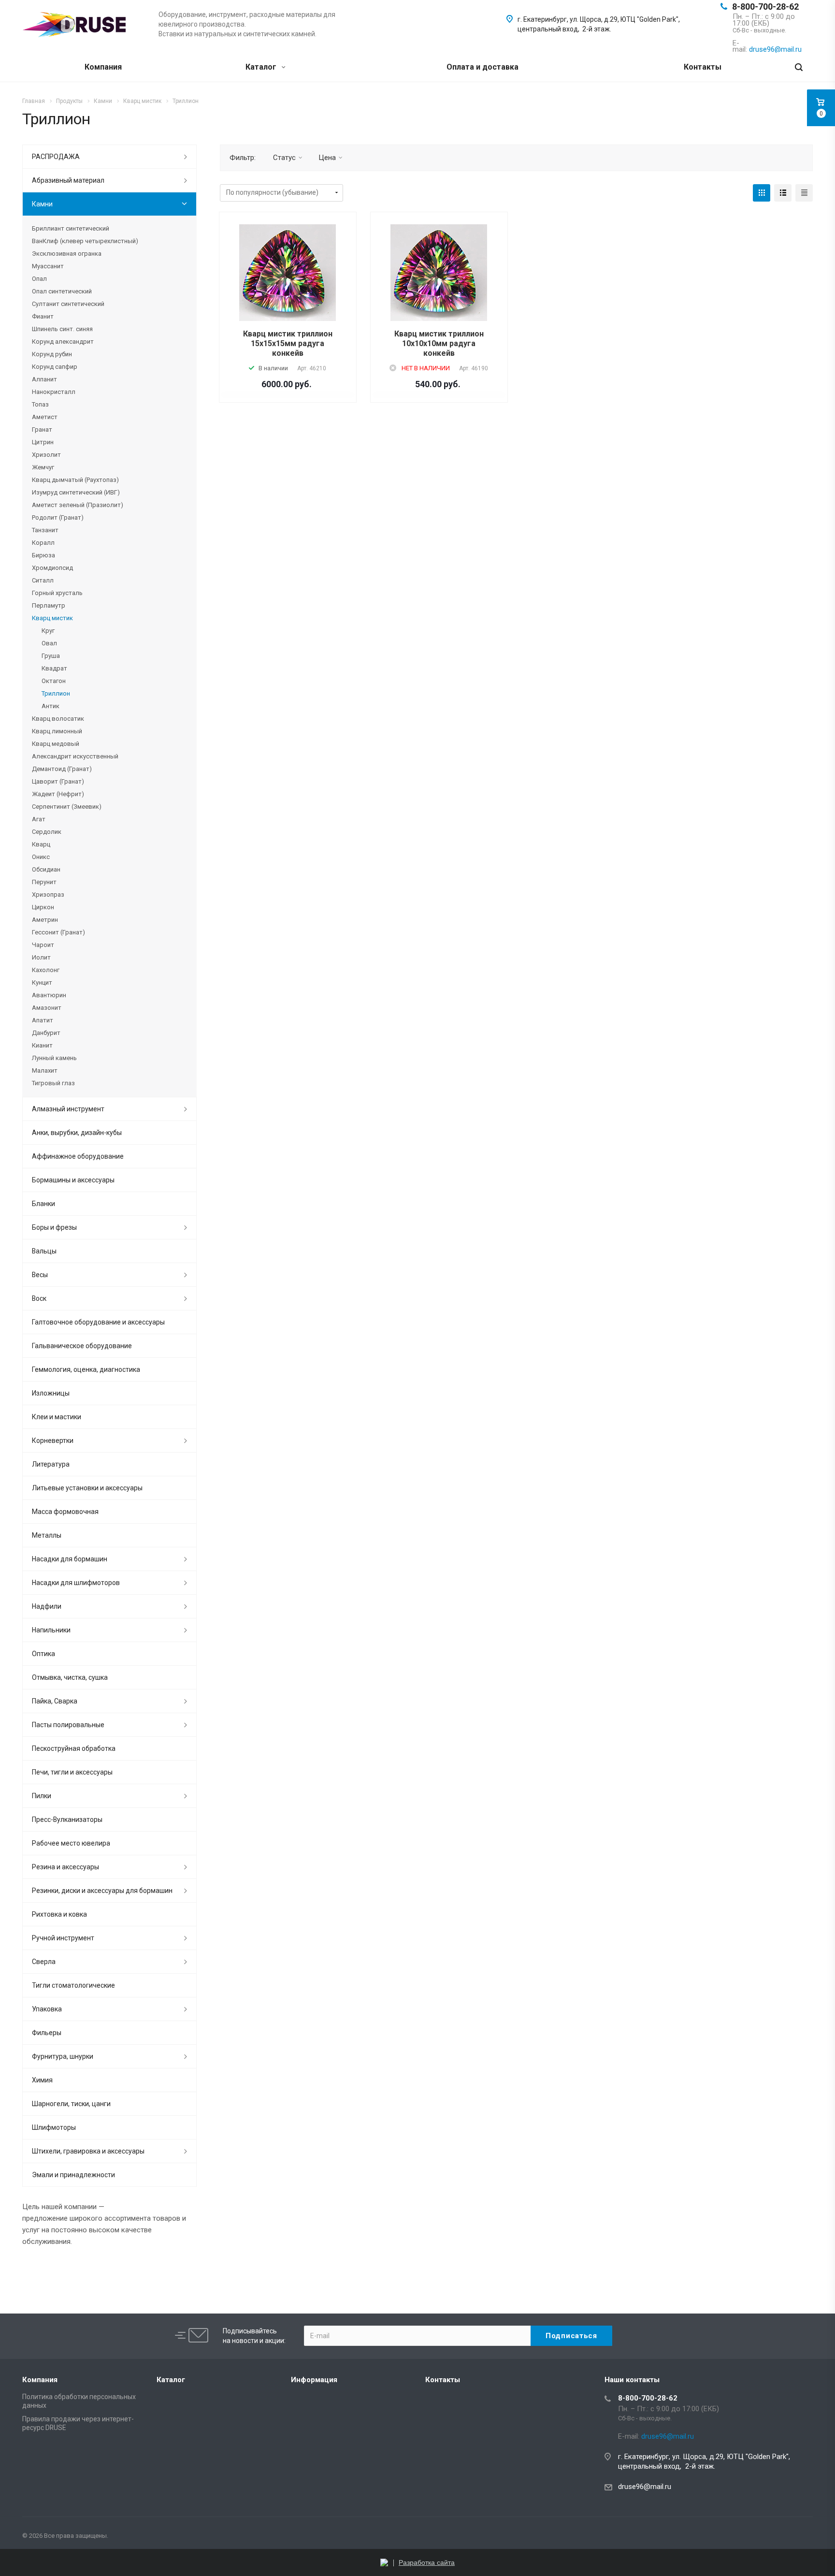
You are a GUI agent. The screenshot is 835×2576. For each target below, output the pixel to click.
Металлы (47, 1535)
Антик (50, 706)
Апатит (43, 1020)
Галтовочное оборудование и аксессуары (98, 1322)
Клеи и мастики (57, 1417)
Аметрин (45, 920)
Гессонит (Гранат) (58, 932)
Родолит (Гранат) (58, 517)
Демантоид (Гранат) (62, 769)
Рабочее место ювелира (71, 1843)
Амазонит (47, 1008)
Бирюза (43, 555)
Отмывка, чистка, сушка (70, 1677)
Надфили (47, 1606)
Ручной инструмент (63, 1938)
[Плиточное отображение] (762, 193)
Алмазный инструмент (68, 1109)
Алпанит (44, 379)
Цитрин (43, 442)
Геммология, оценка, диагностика (86, 1369)
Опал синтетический (62, 291)
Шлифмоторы (54, 2127)
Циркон (43, 907)
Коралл (43, 543)
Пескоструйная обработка (74, 1748)
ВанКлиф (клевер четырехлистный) (85, 241)
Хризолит (46, 455)
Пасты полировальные (68, 1725)
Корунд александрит (63, 342)
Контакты (703, 67)
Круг (48, 631)
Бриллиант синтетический (71, 228)
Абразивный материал (68, 180)
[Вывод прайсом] (804, 193)
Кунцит (42, 982)
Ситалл (43, 580)
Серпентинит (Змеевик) (67, 807)
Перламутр (49, 605)
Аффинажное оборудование (78, 1156)
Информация (314, 2380)
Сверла (44, 1962)
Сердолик (47, 832)
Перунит (44, 882)
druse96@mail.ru (645, 2487)
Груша (51, 656)
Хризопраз (48, 895)
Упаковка (47, 2009)
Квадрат (54, 668)
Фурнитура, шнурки (63, 2056)
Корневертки (53, 1441)
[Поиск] (799, 67)
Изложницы (51, 1393)
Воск (39, 1298)
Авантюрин (49, 995)
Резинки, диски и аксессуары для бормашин (102, 1891)
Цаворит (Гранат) (58, 781)
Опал (39, 279)
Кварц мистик (52, 618)
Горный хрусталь (57, 593)
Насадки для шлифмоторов (76, 1583)
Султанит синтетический (68, 304)
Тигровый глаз (53, 1083)
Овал (49, 643)
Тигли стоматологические (73, 1985)
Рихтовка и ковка (59, 1914)
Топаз (40, 404)
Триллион (56, 693)
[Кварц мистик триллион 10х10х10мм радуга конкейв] (439, 273)
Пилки (42, 1796)
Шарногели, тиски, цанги (71, 2104)
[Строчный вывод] (783, 193)
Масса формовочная (65, 1512)
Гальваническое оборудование (82, 1346)
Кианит (42, 1045)
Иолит (41, 957)
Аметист (45, 417)
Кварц (41, 844)
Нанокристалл (54, 392)
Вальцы (44, 1251)
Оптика (43, 1654)
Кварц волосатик (58, 719)
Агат (39, 819)
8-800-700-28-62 (765, 7)
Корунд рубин (52, 354)
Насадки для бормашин (70, 1559)
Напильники (51, 1630)
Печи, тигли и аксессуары (72, 1772)
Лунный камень (54, 1058)
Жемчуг (43, 467)
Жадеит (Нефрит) (58, 794)
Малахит (45, 1070)
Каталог (262, 67)
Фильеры (47, 2033)
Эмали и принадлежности (73, 2175)
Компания (103, 67)
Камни (42, 204)
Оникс (41, 857)
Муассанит (48, 266)
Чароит (43, 945)
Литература (51, 1464)
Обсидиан (46, 869)
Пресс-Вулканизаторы (67, 1819)
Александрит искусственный (75, 756)
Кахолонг (46, 970)
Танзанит (45, 530)
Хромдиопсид (52, 568)
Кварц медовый (56, 744)
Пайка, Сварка (55, 1701)
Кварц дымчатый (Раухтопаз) (75, 480)
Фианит (43, 316)
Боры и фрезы (54, 1227)
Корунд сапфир (55, 367)
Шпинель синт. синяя (62, 329)
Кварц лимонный (57, 731)
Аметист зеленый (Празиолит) (78, 505)
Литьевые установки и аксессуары (87, 1488)
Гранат (42, 429)
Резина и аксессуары (65, 1867)
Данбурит (46, 1033)
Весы (40, 1275)
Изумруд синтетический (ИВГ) (76, 492)
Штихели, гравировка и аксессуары (88, 2151)
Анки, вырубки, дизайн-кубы (77, 1133)
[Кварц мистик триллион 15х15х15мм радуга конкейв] (288, 273)
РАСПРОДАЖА (56, 157)
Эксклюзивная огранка (67, 254)
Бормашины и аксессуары (73, 1180)
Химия (42, 2080)
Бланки (43, 1204)
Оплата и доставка (482, 67)
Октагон (54, 681)
